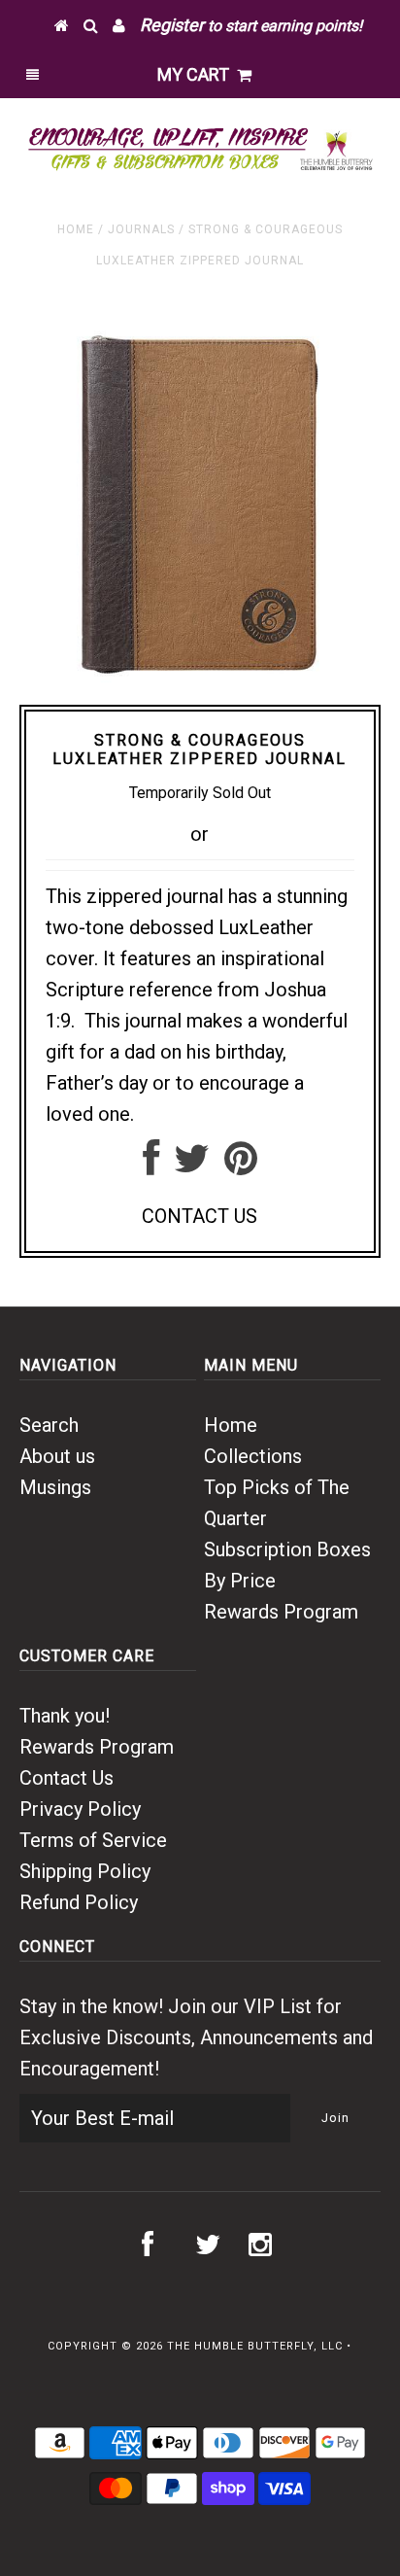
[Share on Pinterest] (241, 1166)
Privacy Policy (80, 1809)
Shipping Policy (85, 1871)
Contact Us (67, 1778)
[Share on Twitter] (192, 1166)
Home (76, 229)
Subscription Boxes (287, 1549)
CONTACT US (200, 1216)
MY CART (197, 74)
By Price (240, 1581)
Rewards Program (281, 1612)
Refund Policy (79, 1902)
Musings (55, 1487)
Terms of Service (93, 1840)
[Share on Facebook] (151, 1166)
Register (172, 25)
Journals (141, 229)
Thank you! (65, 1716)
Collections (253, 1456)
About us (57, 1456)
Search (49, 1425)
